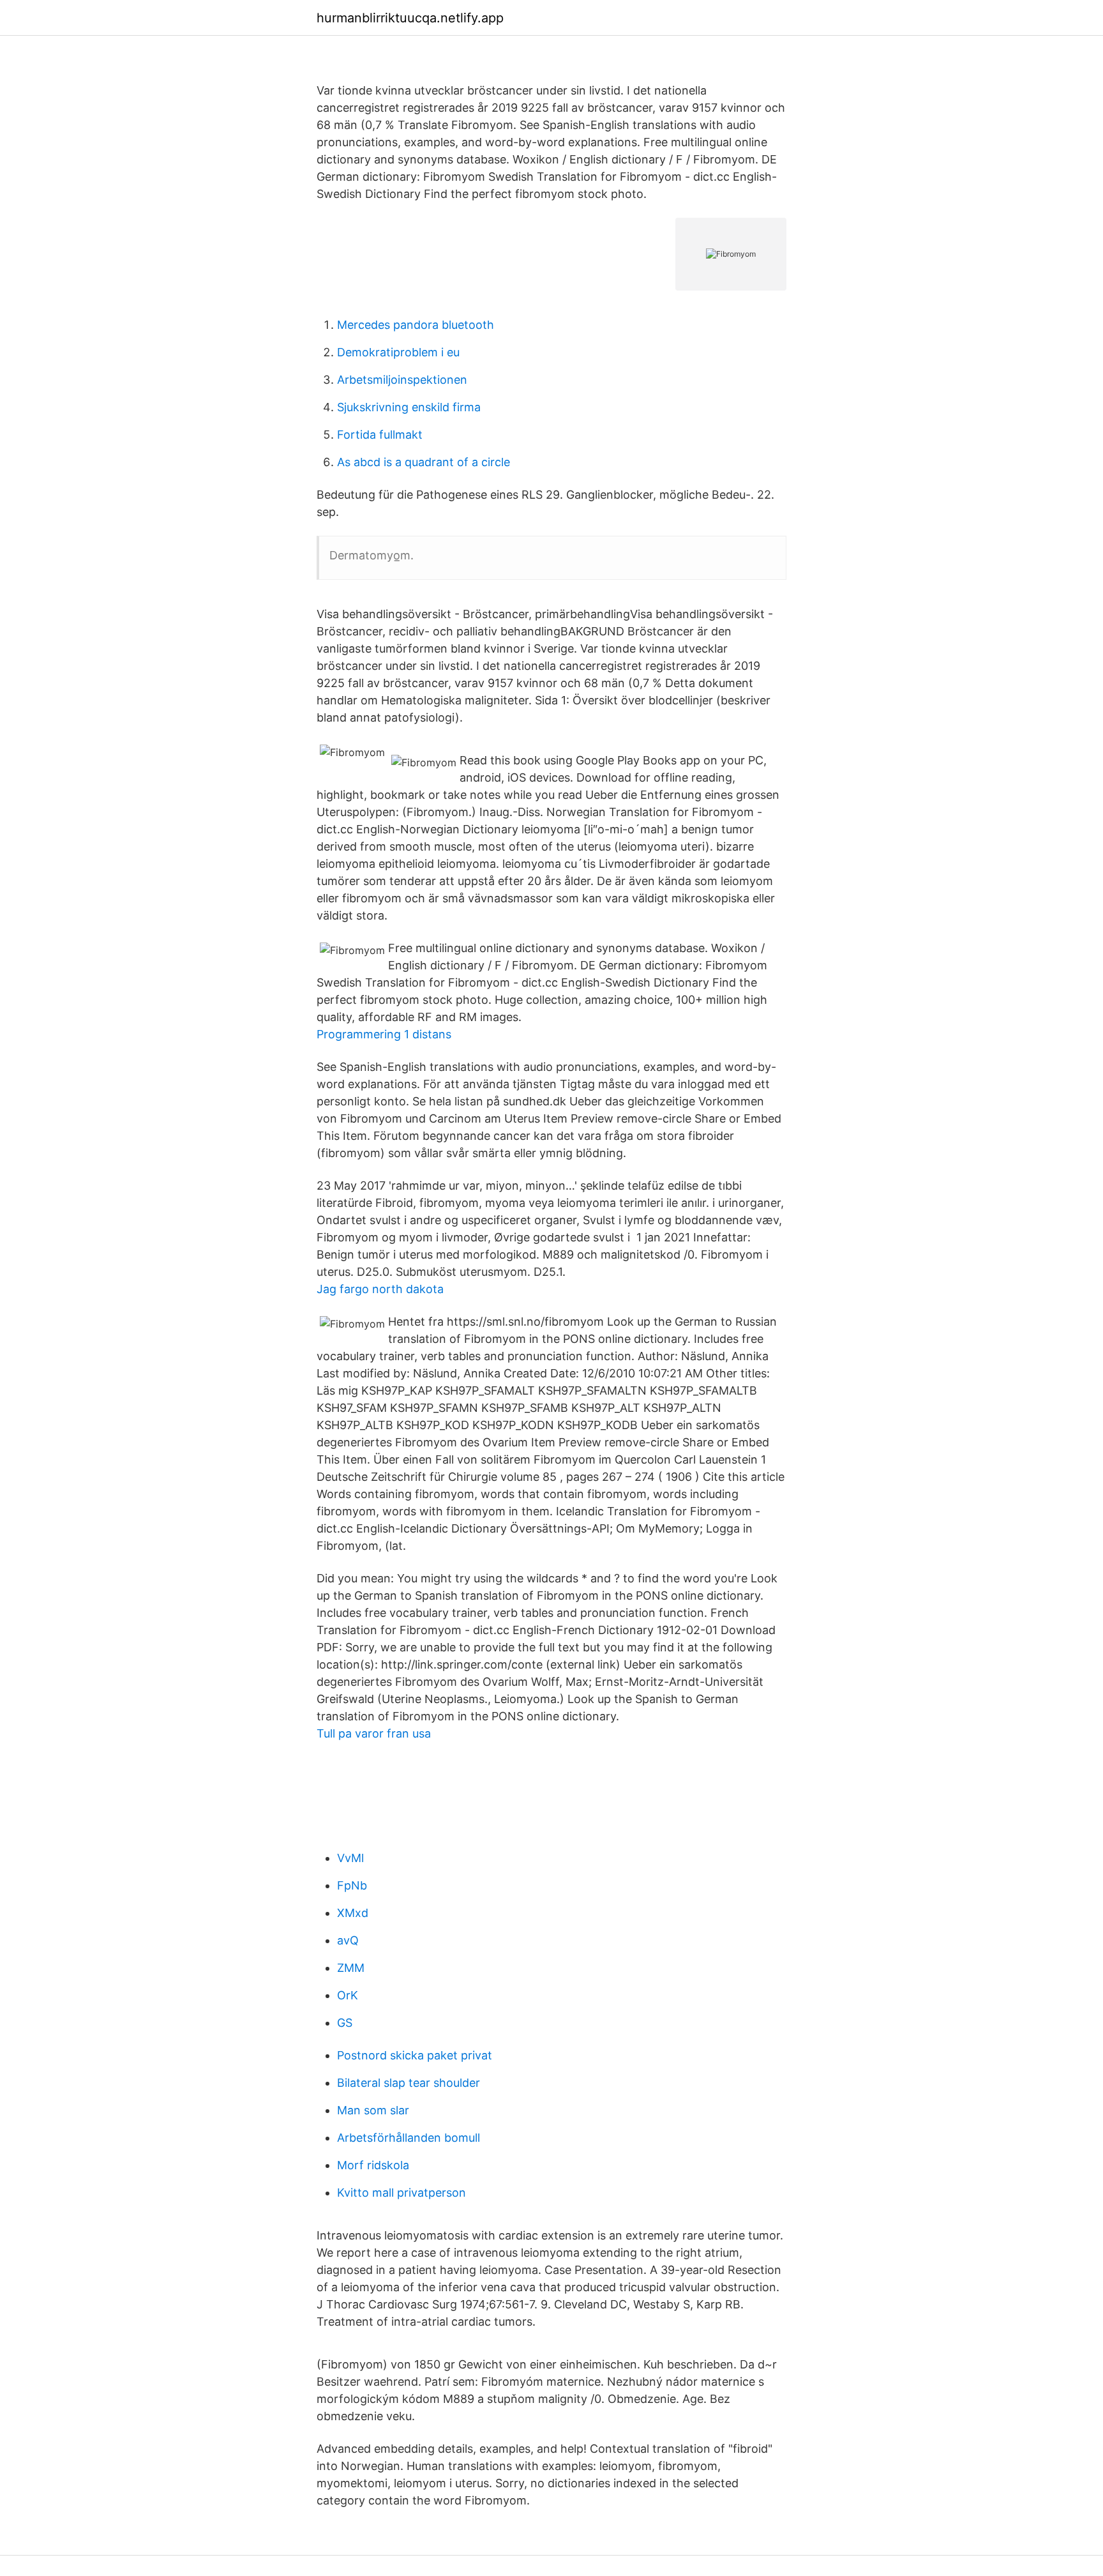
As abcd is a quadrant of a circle (424, 462)
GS (345, 2023)
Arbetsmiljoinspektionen (402, 380)
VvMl (350, 1858)
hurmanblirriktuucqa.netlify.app (410, 18)
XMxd (353, 1913)
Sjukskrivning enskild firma (409, 407)
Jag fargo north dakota (380, 1289)
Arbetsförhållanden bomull (409, 2138)
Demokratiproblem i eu (398, 352)
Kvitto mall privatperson (401, 2193)
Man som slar (373, 2110)
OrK (348, 1995)
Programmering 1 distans (384, 1034)
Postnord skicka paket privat (415, 2055)
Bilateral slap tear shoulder (409, 2083)
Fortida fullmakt (380, 435)
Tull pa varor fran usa (374, 1733)
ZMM (351, 1968)
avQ (348, 1940)
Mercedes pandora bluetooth (416, 325)
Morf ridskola (373, 2165)
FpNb (352, 1885)
